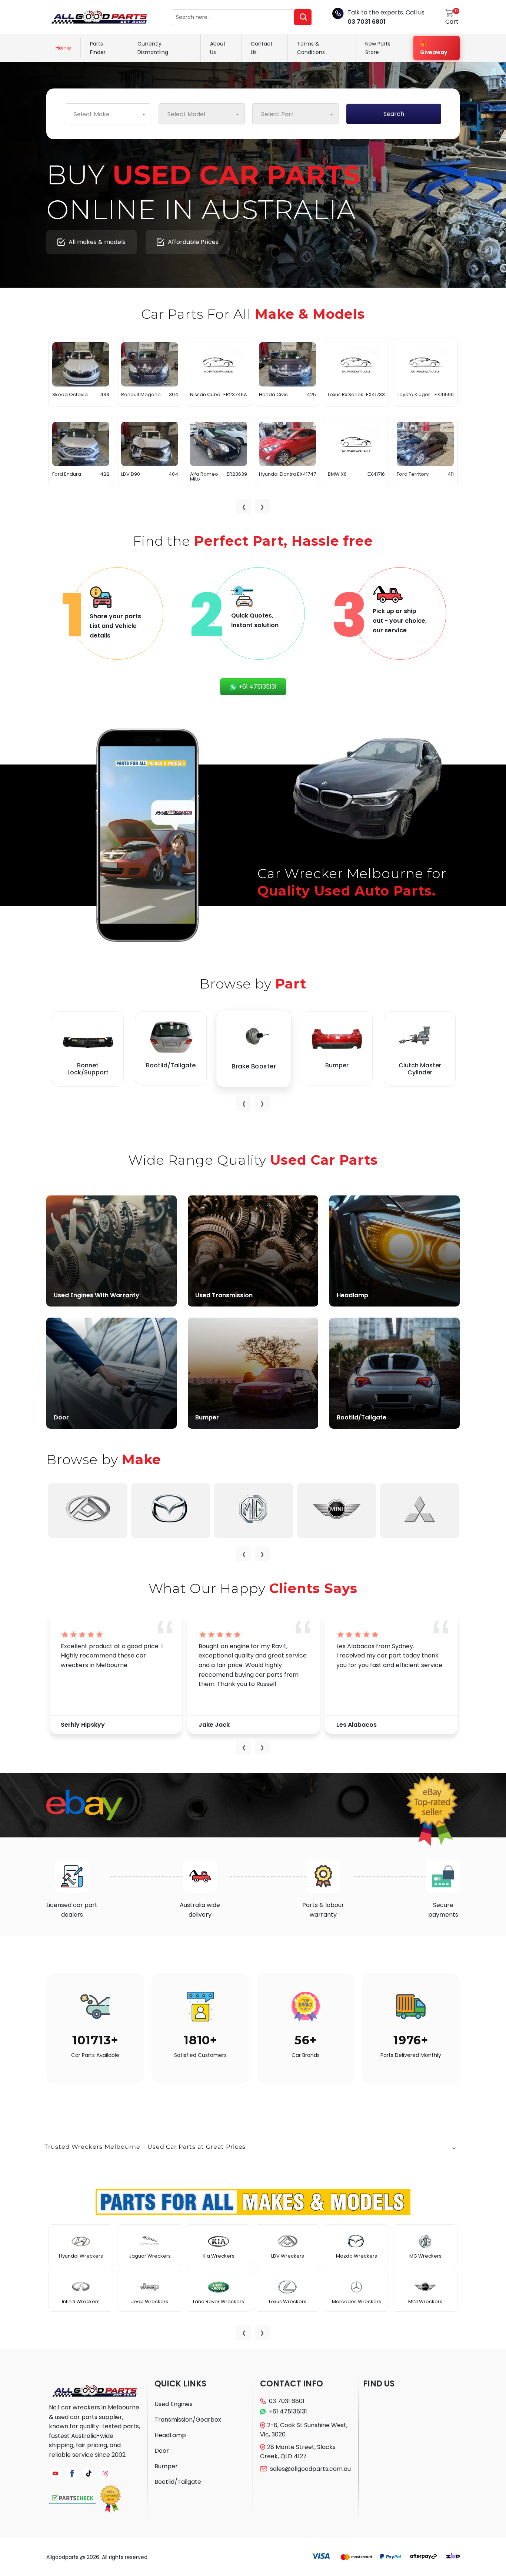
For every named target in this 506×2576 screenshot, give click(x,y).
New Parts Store (378, 48)
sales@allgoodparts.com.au (310, 2469)
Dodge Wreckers (219, 2301)
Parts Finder (98, 48)
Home (63, 48)
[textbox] (108, 114)
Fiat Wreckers (287, 2256)
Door (162, 2451)
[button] (253, 2148)
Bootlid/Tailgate (178, 2482)
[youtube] (55, 2474)
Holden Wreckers (425, 2256)
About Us (218, 48)
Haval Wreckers (357, 2301)
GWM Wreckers (356, 2256)
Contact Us (262, 48)
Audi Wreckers (81, 2301)
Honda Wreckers (425, 2301)
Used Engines (174, 2404)
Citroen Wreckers (219, 2256)
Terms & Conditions (311, 48)
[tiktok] (89, 2474)
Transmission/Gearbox (188, 2420)
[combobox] (108, 114)
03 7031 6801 (367, 22)
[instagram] (105, 2474)
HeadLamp (170, 2435)
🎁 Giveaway (434, 48)
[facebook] (72, 2474)
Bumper (166, 2466)
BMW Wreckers (150, 2256)
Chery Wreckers (150, 2301)
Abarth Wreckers (81, 2256)
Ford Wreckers (288, 2301)
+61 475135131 (257, 687)
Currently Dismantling (153, 48)
